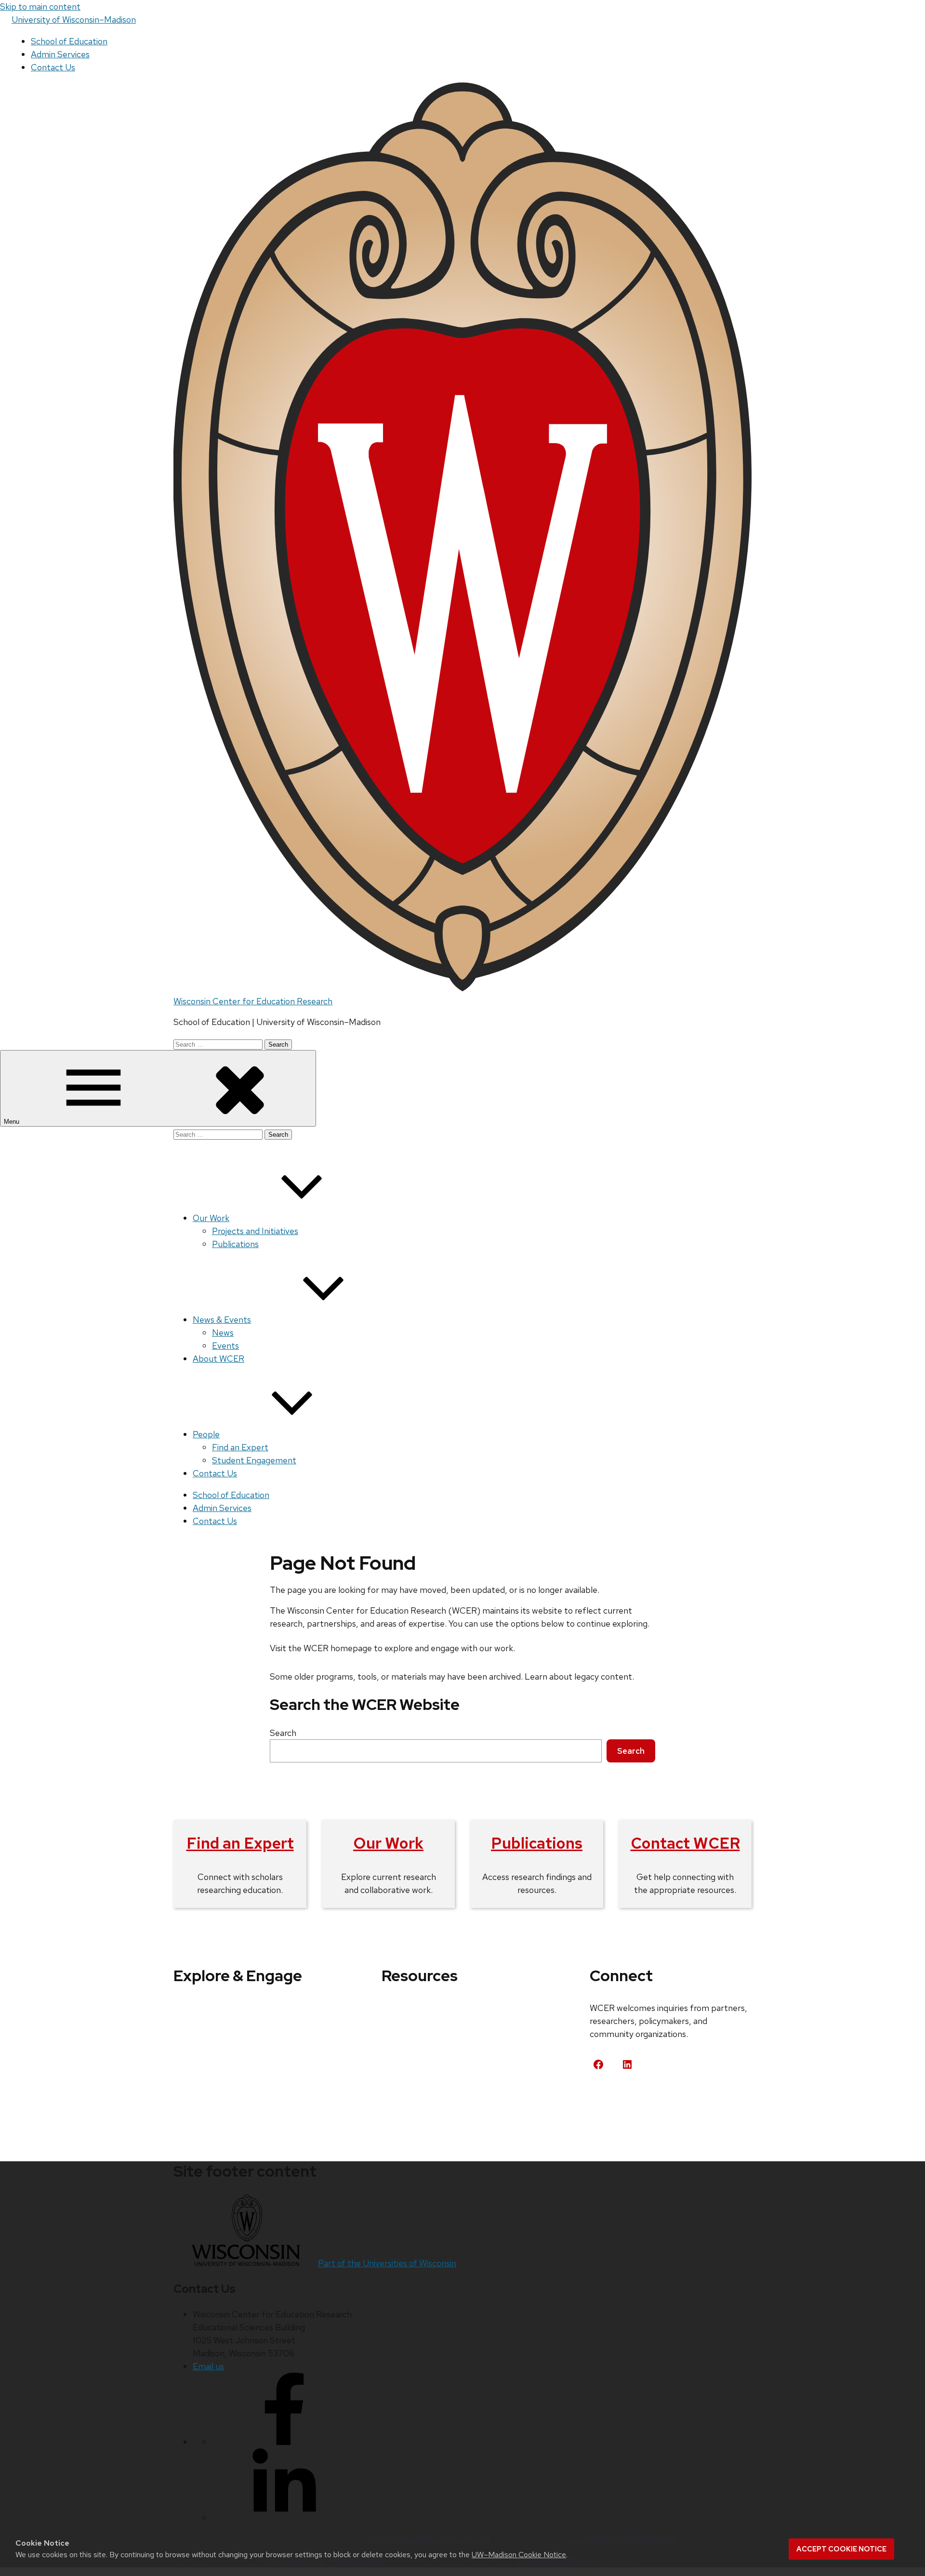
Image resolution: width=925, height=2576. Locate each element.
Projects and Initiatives (255, 1231)
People (206, 1434)
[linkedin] (284, 2517)
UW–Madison (74, 20)
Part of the (387, 2263)
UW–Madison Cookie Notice (519, 2555)
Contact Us (53, 67)
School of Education (69, 41)
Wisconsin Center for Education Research (253, 1001)
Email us (208, 2366)
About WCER (218, 1359)
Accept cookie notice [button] (841, 2549)
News (223, 1333)
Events (225, 1346)
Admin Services (60, 54)
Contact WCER (685, 1843)
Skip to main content (40, 7)
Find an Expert (240, 1447)
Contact (617, 2100)
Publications (235, 1244)
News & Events (222, 1320)
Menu (13, 1122)
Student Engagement (254, 1460)
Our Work (211, 1218)
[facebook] (284, 2442)
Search (283, 1733)
